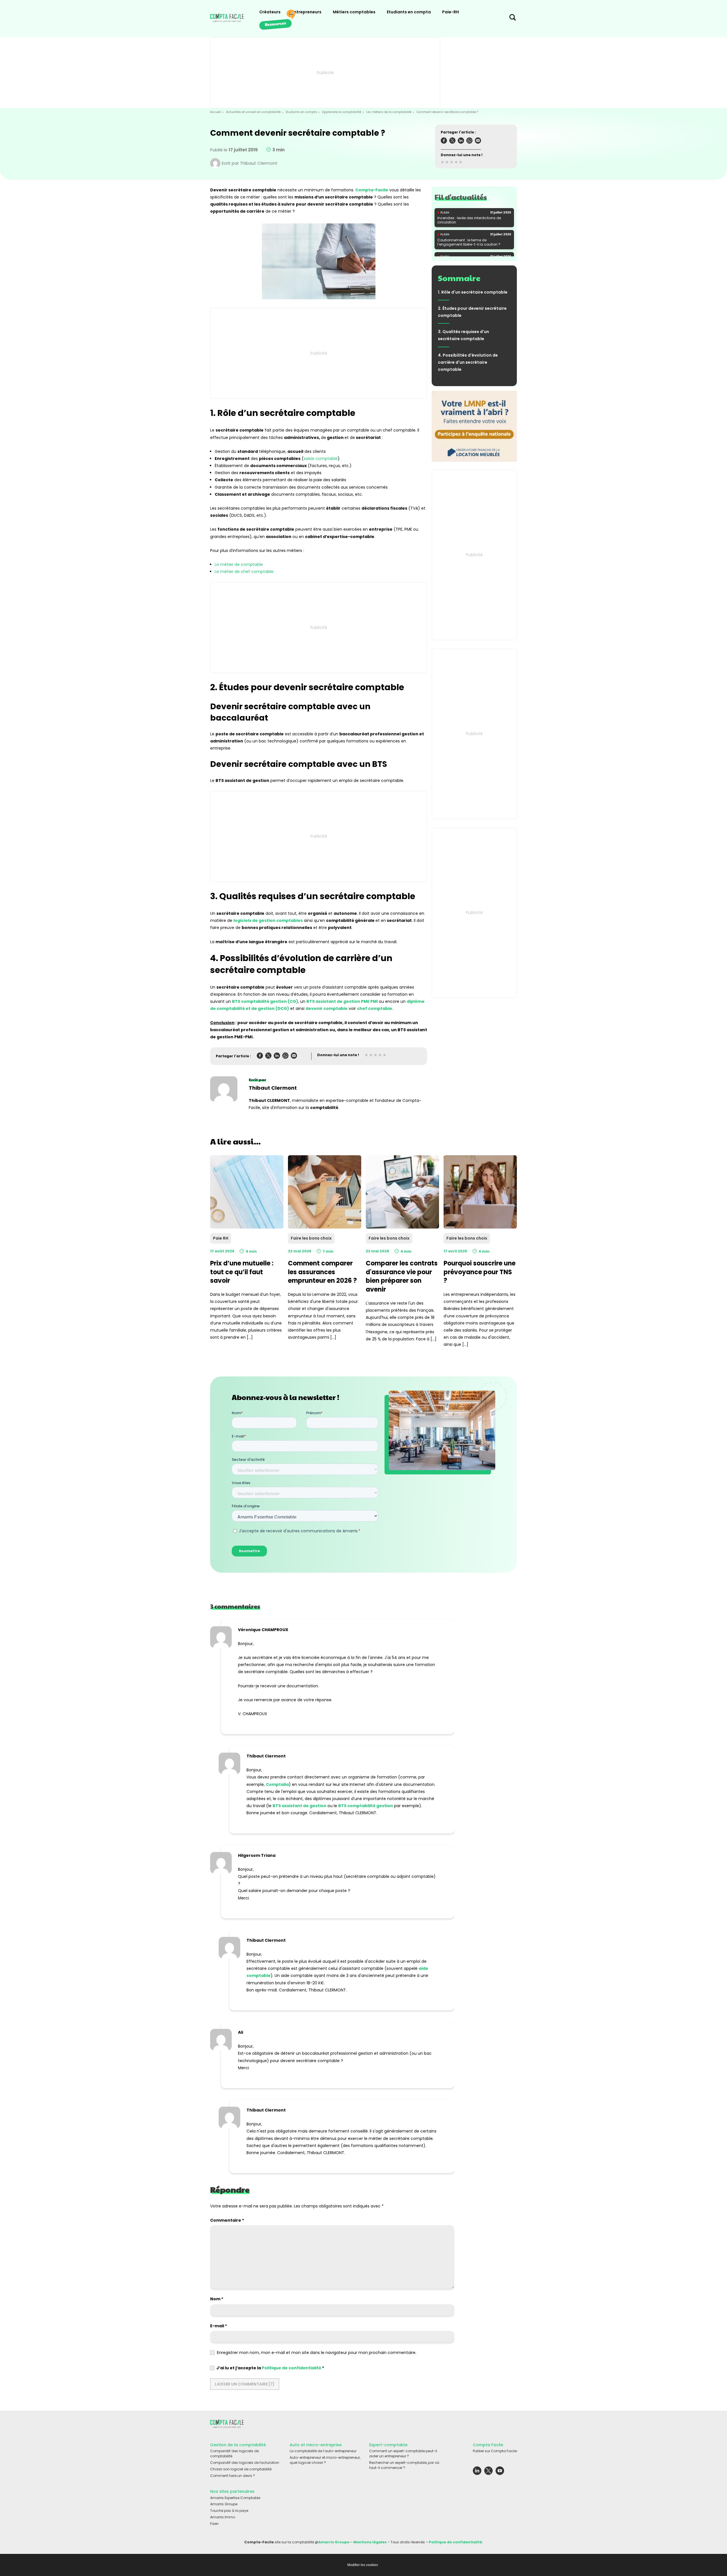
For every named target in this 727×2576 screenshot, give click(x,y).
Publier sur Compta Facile (495, 2451)
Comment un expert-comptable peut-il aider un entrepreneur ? (403, 2454)
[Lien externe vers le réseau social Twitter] (488, 2472)
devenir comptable (327, 1008)
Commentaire (227, 2220)
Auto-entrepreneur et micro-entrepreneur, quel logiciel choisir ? (325, 2460)
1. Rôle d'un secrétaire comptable (473, 292)
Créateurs (270, 12)
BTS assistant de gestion (299, 1806)
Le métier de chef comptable (244, 572)
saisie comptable (321, 459)
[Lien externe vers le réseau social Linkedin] (477, 2472)
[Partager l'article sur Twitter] (452, 142)
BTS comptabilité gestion (366, 1806)
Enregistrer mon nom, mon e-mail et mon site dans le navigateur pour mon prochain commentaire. (317, 2353)
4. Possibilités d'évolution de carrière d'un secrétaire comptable (468, 362)
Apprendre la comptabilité (342, 112)
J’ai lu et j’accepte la (270, 2368)
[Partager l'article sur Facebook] (444, 142)
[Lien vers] (474, 426)
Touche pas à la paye (229, 2511)
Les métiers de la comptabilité (389, 112)
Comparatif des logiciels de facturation (245, 2463)
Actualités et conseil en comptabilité (253, 112)
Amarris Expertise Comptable (235, 2498)
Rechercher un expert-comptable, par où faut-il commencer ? (404, 2465)
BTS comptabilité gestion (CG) (265, 1001)
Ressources (275, 24)
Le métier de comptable (239, 564)
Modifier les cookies (363, 2565)
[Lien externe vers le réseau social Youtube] (500, 2472)
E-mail (219, 2326)
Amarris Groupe (224, 2504)
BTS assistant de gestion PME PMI (342, 1001)
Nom (217, 2299)
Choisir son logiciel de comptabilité (241, 2469)
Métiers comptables (354, 12)
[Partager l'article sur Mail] (478, 142)
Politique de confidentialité (292, 2368)
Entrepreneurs (307, 12)
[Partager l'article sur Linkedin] (461, 142)
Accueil (216, 112)
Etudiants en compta (409, 12)
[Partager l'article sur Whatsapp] (469, 142)
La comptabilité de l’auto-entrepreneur (323, 2451)
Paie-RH (451, 12)
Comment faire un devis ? (233, 2476)
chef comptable (375, 1008)
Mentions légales (370, 2542)
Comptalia (277, 1784)
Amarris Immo (223, 2517)
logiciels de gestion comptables (268, 920)
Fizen (214, 2524)
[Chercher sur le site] (513, 19)
